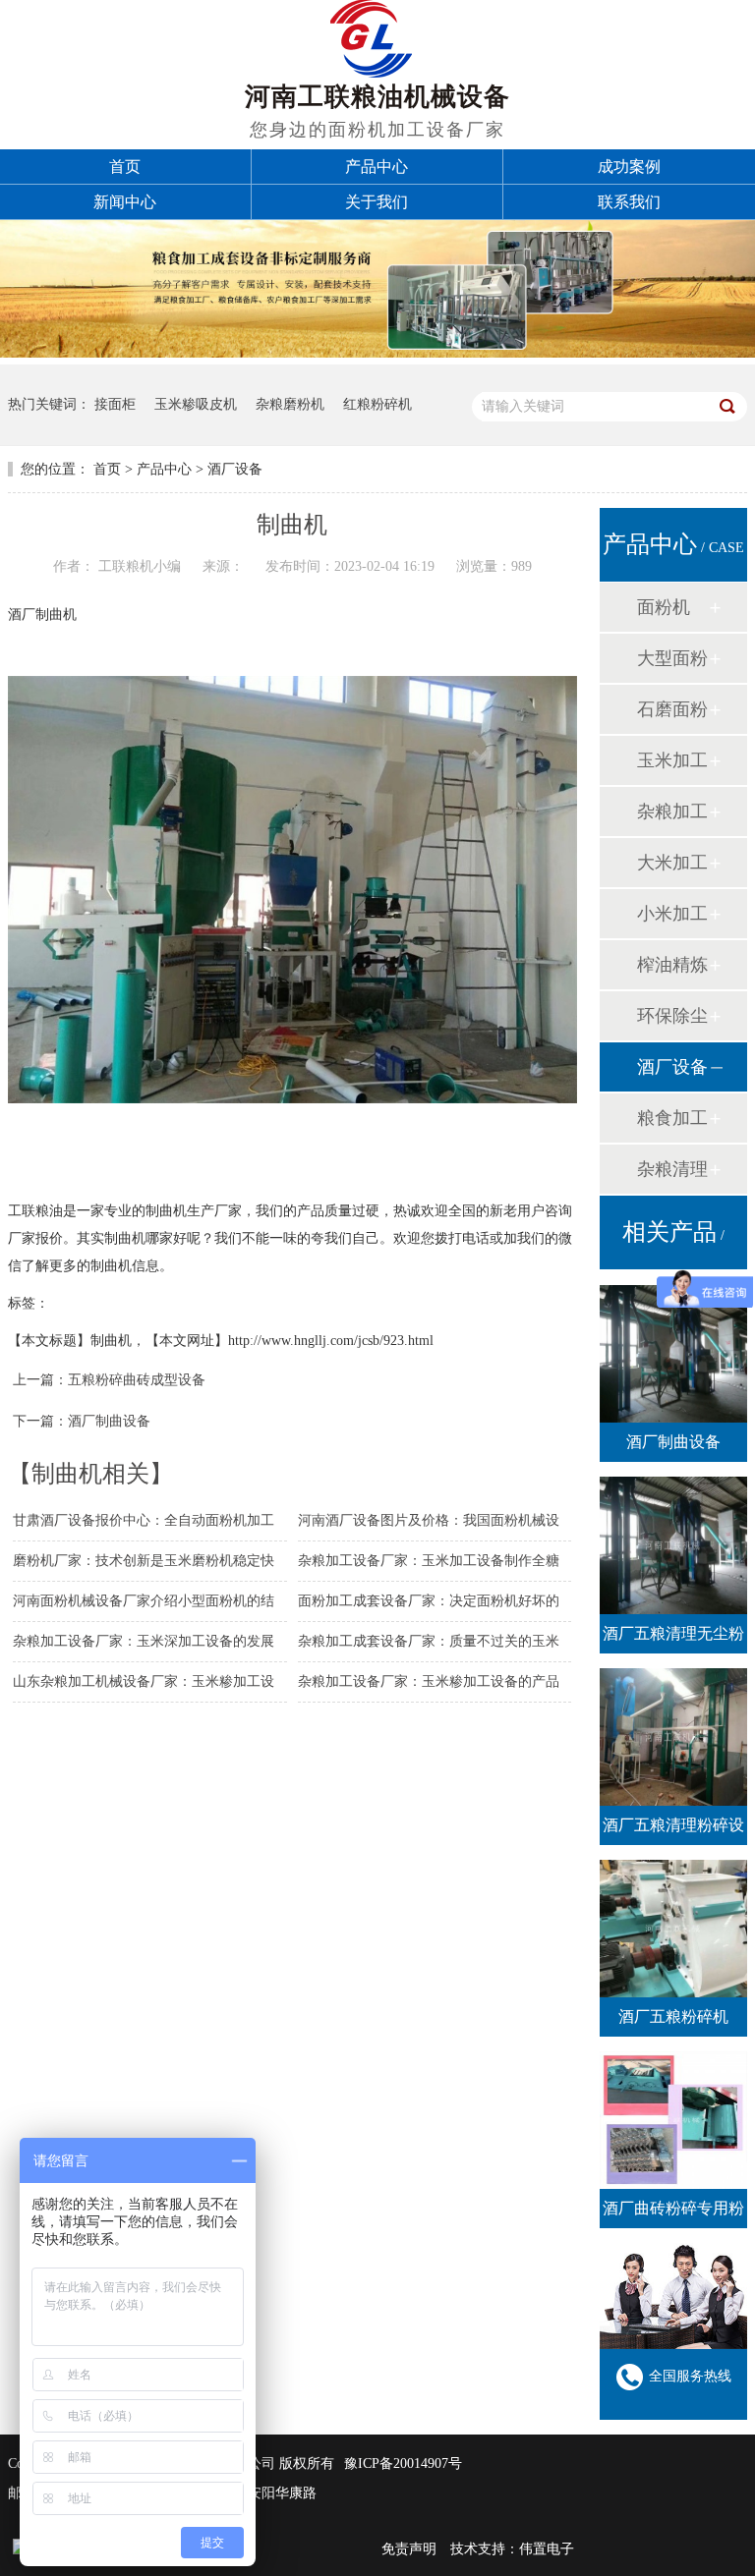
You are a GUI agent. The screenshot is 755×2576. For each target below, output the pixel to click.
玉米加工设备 (672, 768)
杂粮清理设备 (672, 1176)
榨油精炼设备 (672, 972)
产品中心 (164, 469)
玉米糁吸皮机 (196, 404)
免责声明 (409, 2549)
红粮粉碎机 (377, 404)
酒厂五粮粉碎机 (673, 2016)
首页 (107, 469)
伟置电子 (547, 2549)
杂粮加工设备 (672, 819)
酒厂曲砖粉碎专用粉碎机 (673, 2214)
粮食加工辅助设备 (672, 1125)
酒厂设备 (235, 469)
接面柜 (115, 404)
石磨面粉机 (672, 717)
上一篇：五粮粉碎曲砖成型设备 (109, 1380)
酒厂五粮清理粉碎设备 (673, 1831)
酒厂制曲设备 (673, 1442)
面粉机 (664, 607)
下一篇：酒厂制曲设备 (82, 1421)
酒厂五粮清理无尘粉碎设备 (673, 1639)
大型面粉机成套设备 (672, 666)
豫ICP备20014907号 (403, 2464)
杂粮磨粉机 (290, 404)
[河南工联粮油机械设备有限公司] (371, 72)
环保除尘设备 (672, 1023)
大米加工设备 (672, 870)
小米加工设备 (672, 921)
